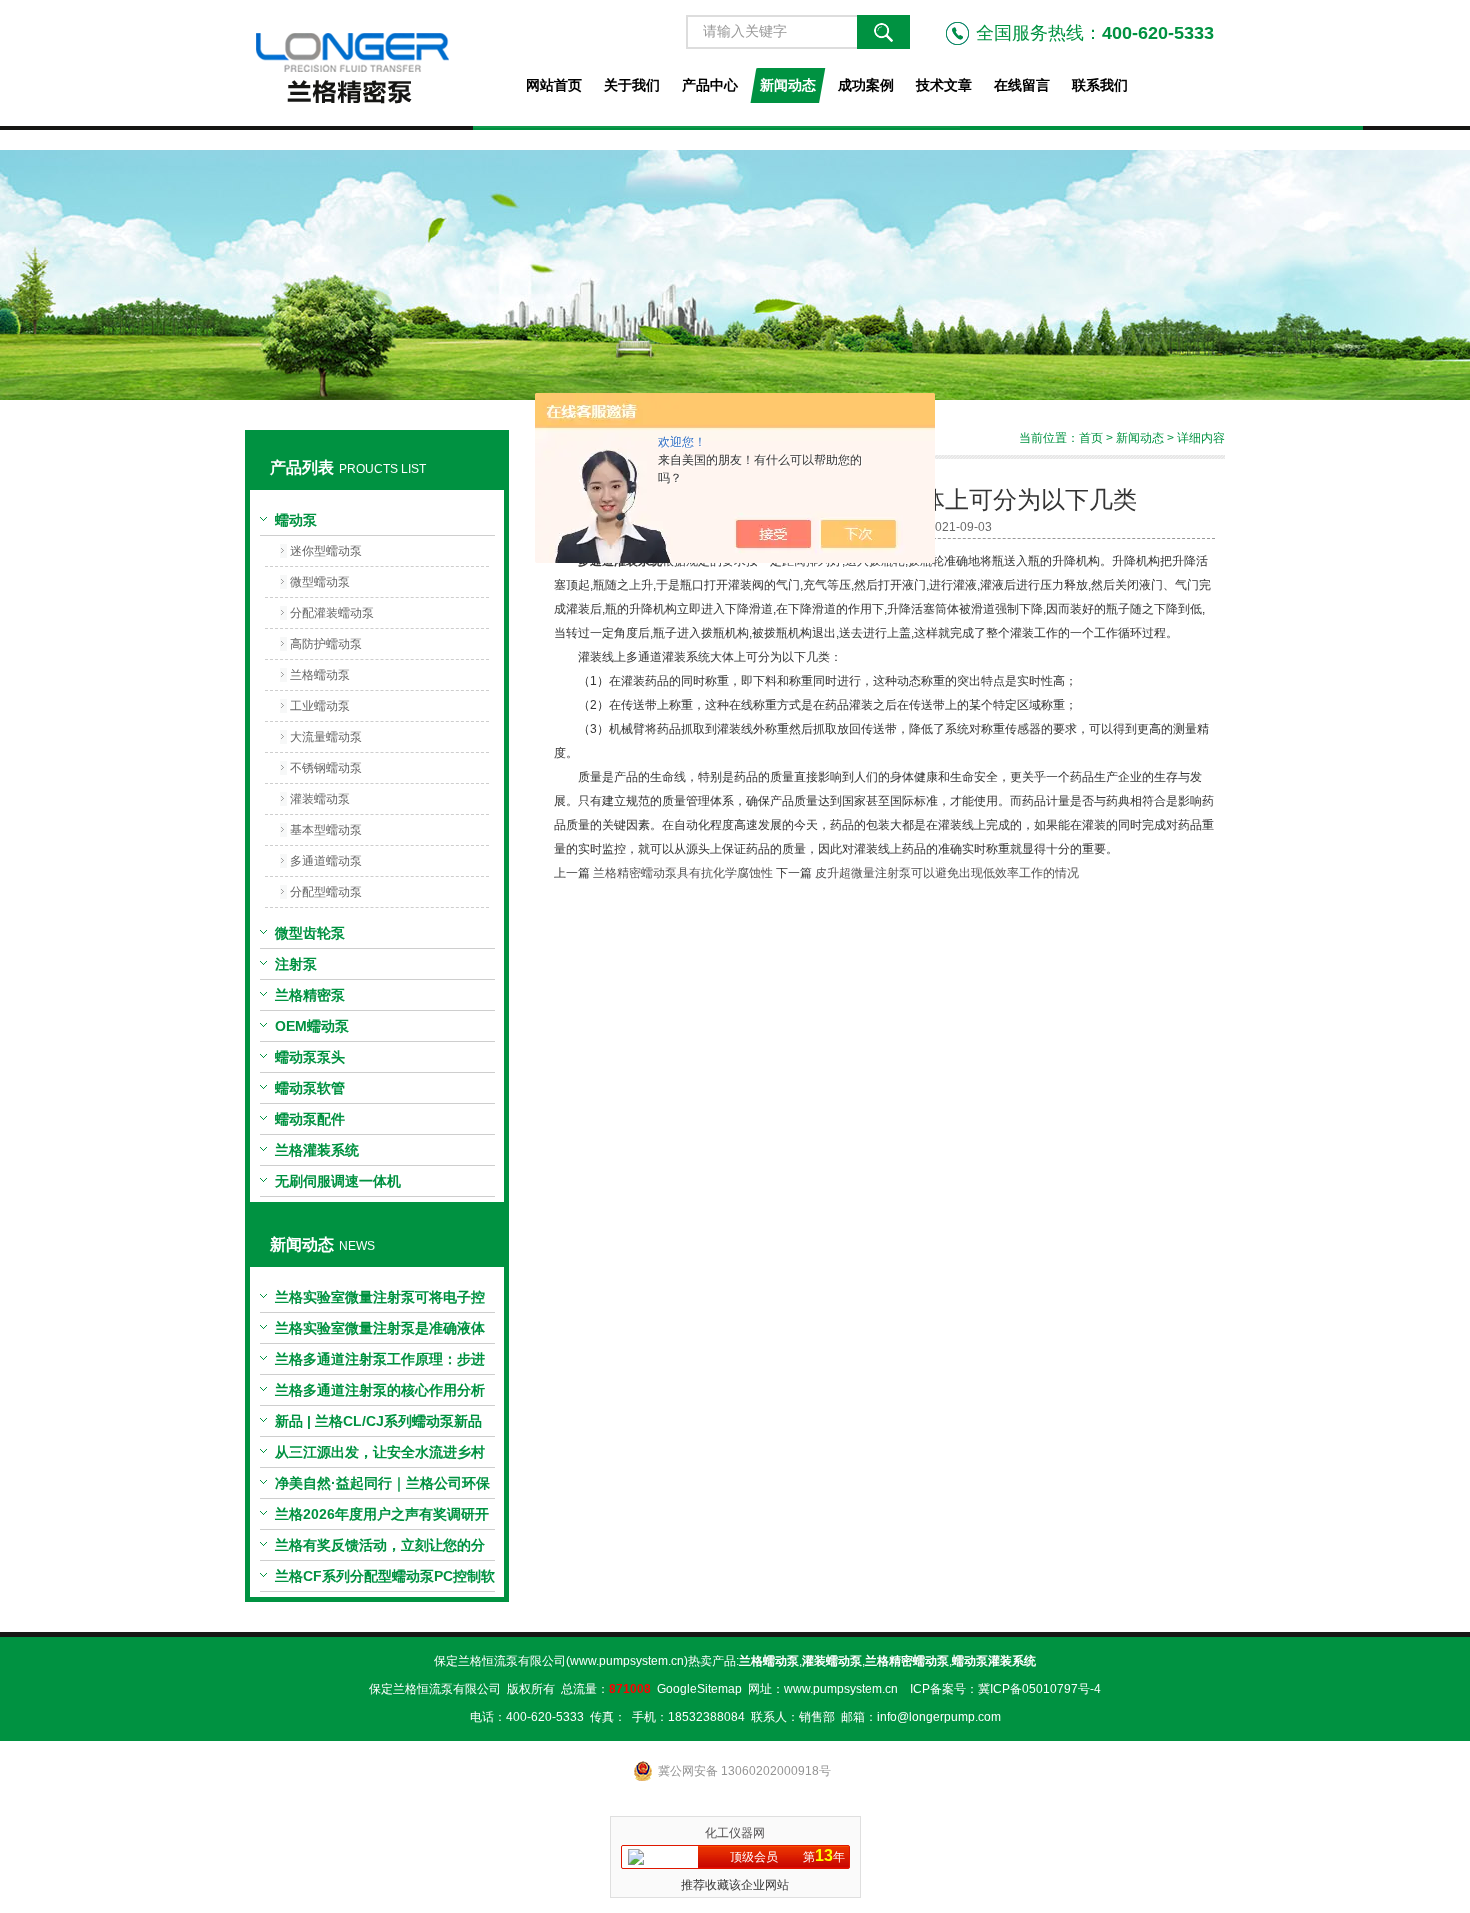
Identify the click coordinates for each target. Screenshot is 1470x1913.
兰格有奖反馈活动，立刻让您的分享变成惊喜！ (380, 1549)
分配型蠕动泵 (326, 892)
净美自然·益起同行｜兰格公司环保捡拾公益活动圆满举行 (382, 1487)
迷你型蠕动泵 (326, 551)
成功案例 (866, 85)
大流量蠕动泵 (326, 737)
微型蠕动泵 (320, 582)
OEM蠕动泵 (312, 1026)
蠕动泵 (296, 520)
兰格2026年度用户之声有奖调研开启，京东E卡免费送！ (382, 1518)
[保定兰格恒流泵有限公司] (376, 63)
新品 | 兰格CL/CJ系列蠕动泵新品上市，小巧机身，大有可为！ (378, 1425)
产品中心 (710, 85)
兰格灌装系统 (317, 1150)
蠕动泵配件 (310, 1119)
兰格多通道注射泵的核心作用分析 (380, 1390)
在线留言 (1022, 85)
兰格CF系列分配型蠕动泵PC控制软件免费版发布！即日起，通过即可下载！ (385, 1580)
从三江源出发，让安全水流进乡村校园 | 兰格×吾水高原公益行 (380, 1456)
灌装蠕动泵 (320, 799)
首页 (1091, 438)
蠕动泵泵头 (310, 1057)
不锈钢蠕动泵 (326, 768)
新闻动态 (788, 85)
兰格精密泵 (310, 995)
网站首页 (554, 85)
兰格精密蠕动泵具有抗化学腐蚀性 (683, 873)
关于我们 (632, 85)
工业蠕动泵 (320, 706)
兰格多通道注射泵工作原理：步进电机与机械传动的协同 (380, 1363)
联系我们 (1100, 85)
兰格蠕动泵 (320, 675)
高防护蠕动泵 (326, 644)
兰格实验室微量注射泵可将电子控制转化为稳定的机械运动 (380, 1301)
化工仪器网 (735, 1833)
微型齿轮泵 (310, 933)
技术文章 (944, 85)
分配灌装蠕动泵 (332, 613)
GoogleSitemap (699, 1689)
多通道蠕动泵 (326, 861)
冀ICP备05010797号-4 (1039, 1689)
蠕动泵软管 (310, 1088)
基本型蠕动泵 (326, 830)
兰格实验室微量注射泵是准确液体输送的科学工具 (380, 1332)
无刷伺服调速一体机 (338, 1181)
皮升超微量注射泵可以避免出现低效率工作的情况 (947, 873)
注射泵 (296, 964)
